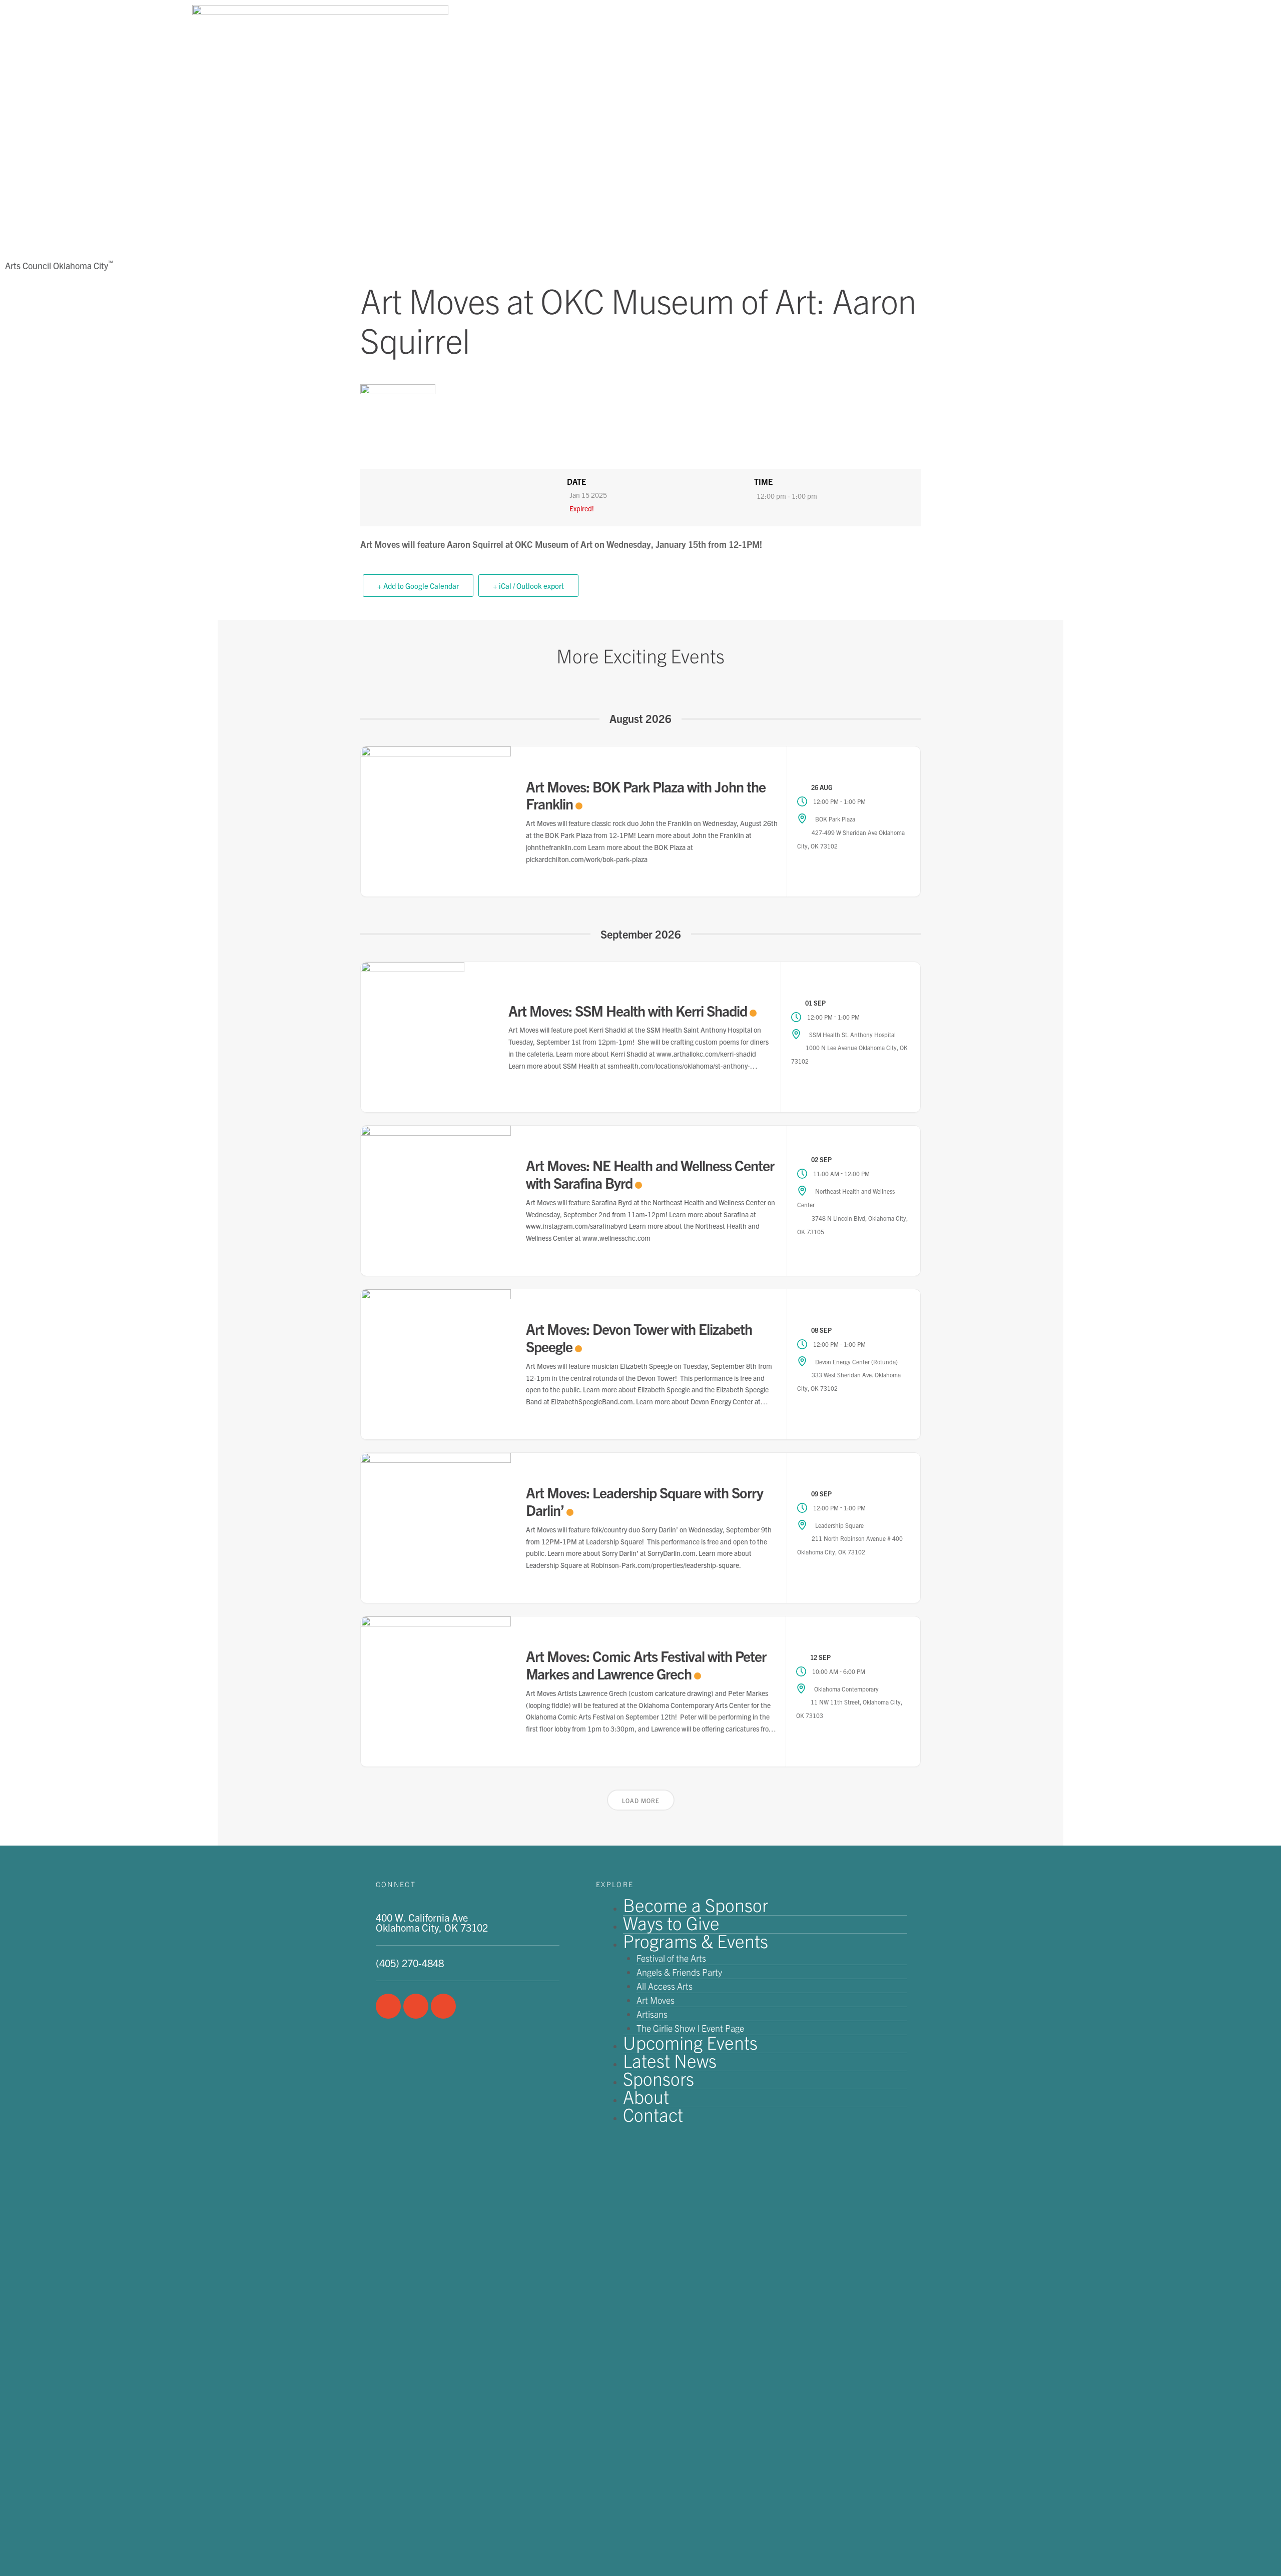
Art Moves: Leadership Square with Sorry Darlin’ (645, 1501)
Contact (653, 2114)
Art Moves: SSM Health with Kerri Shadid (628, 1010)
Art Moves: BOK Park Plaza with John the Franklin (646, 795)
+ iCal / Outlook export (528, 586)
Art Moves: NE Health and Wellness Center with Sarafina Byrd (650, 1174)
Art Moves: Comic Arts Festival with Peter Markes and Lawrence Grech (646, 1664)
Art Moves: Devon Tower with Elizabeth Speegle (639, 1337)
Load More (641, 1800)
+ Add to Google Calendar (418, 586)
